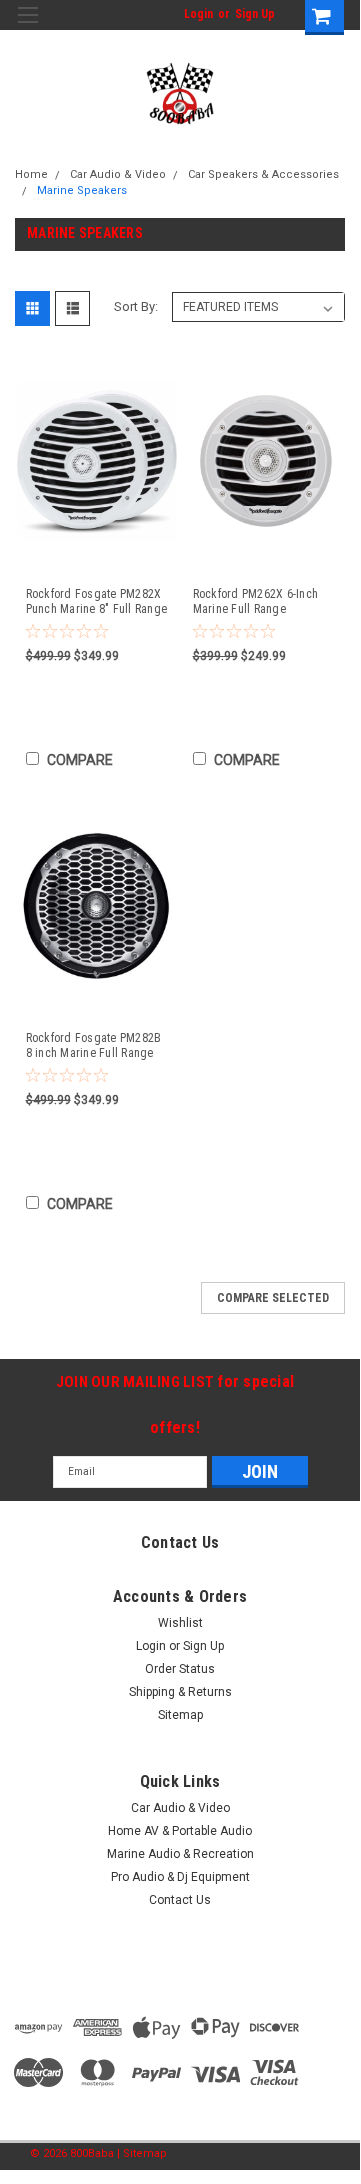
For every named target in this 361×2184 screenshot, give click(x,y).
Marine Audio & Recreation (180, 1854)
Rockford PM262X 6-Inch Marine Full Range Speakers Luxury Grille (256, 602)
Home (31, 174)
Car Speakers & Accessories (263, 174)
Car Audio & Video (118, 174)
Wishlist (180, 1623)
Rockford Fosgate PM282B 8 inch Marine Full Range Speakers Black (94, 1046)
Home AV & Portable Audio (180, 1831)
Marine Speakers (82, 190)
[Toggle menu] (27, 27)
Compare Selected (273, 1298)
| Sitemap (142, 2153)
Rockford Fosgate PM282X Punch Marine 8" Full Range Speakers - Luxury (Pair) (97, 602)
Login (198, 14)
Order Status (180, 1669)
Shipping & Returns (180, 1692)
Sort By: (136, 306)
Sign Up (255, 14)
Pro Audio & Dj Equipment (180, 1877)
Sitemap (180, 1715)
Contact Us (180, 1900)
